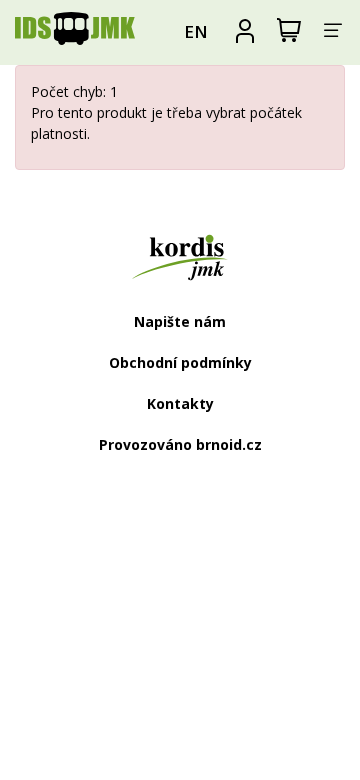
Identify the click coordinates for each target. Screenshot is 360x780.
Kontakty (180, 403)
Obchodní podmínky (180, 362)
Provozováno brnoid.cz (180, 444)
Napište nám (180, 321)
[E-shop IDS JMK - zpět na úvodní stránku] (75, 32)
